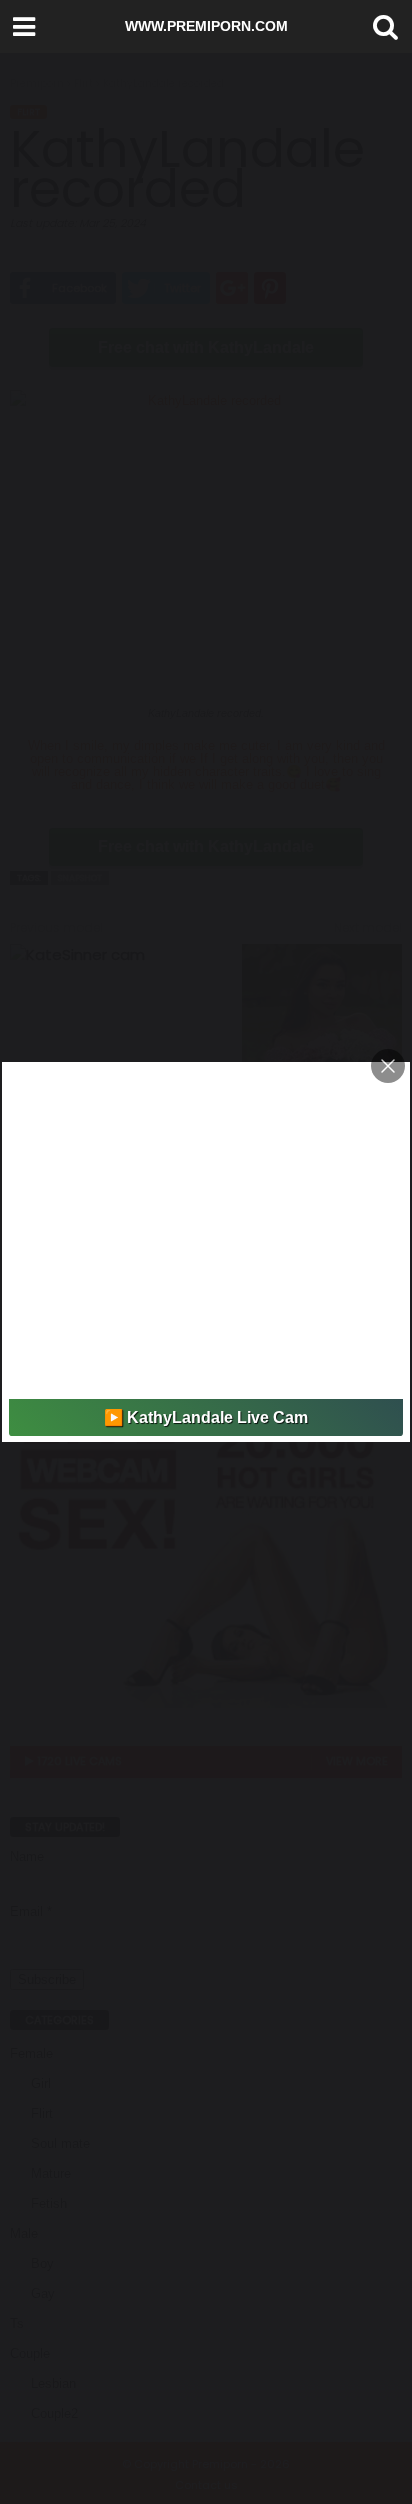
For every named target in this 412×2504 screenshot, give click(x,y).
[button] (381, 27)
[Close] (388, 1066)
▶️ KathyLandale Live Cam (206, 1417)
